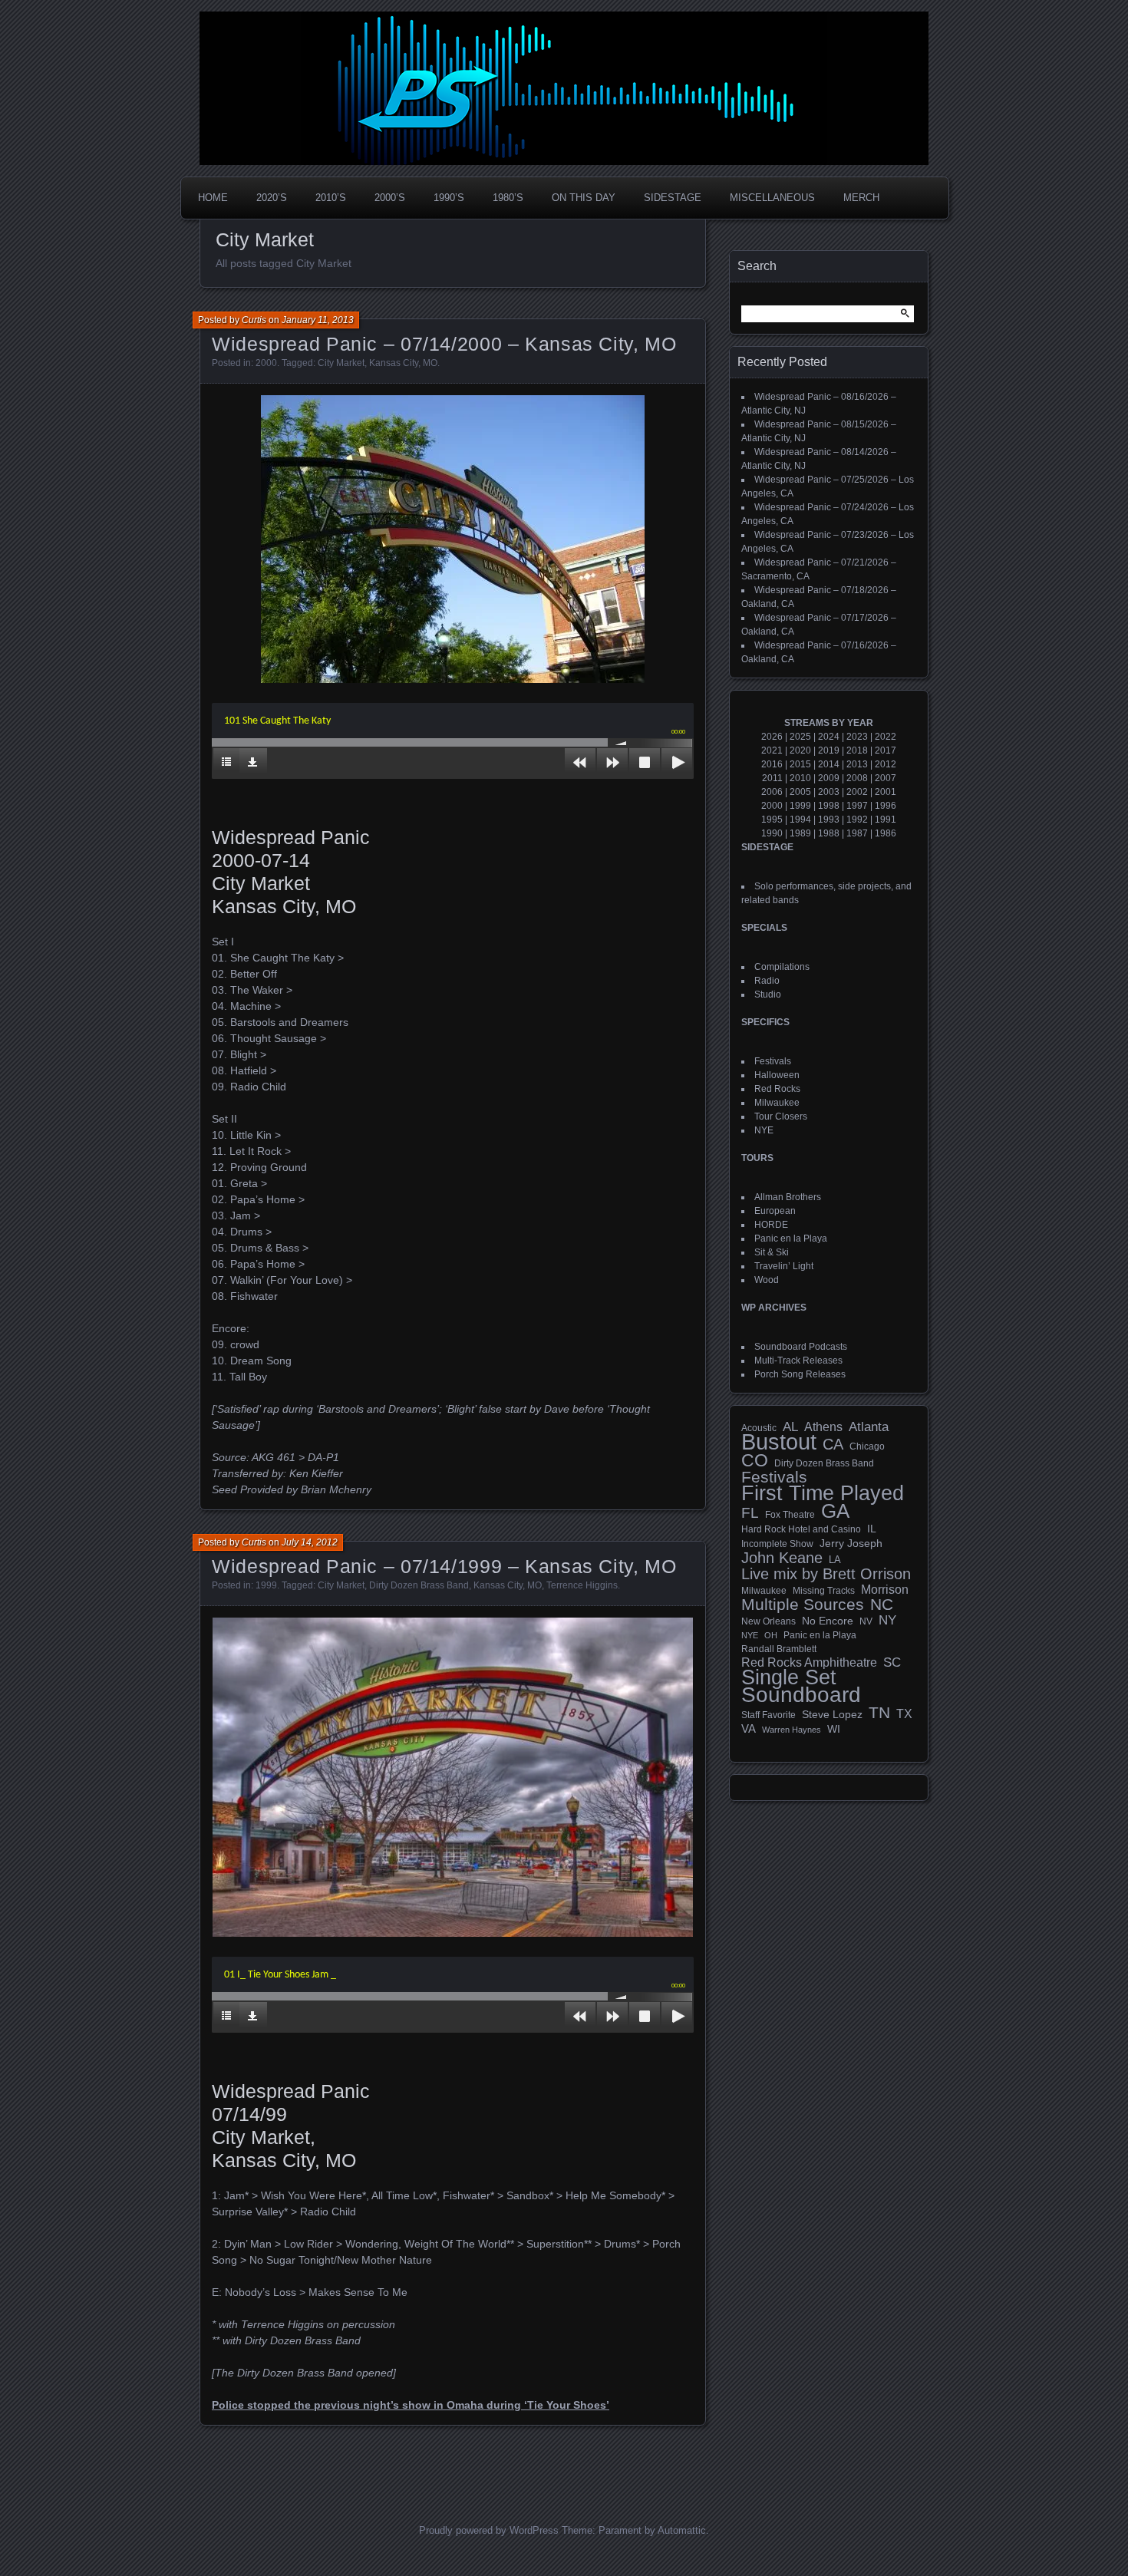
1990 (772, 833)
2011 (772, 778)
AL (790, 1427)
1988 (829, 833)
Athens (823, 1427)
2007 (886, 778)
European (775, 1211)
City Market (341, 363)
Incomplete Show (777, 1544)
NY (887, 1621)
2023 (857, 737)
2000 (266, 363)
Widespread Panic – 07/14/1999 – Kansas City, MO (444, 1566)
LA (835, 1560)
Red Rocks (777, 1089)
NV (866, 1621)
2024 (829, 737)
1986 (886, 833)
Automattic (682, 2530)
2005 (800, 792)
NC (882, 1605)
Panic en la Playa (791, 1239)
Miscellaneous (772, 198)
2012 (886, 764)
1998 (829, 806)
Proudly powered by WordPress (489, 2530)
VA (749, 1728)
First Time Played (823, 1493)
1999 (266, 1585)
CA (833, 1444)
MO (430, 363)
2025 (800, 737)
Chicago (867, 1446)
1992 (857, 820)
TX (904, 1713)
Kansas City (394, 363)
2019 (829, 750)
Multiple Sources (803, 1605)
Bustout (779, 1442)
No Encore (828, 1621)
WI (834, 1729)
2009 (829, 778)
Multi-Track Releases (798, 1361)
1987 (857, 833)
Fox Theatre (790, 1515)
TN (879, 1713)
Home (213, 198)
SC (892, 1663)
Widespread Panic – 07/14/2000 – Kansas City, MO (444, 344)
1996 (886, 806)
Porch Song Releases (800, 1374)
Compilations (782, 967)
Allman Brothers (788, 1197)
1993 (829, 820)
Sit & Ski (772, 1252)
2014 (829, 764)
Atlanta (869, 1427)
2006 (772, 792)
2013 (857, 764)
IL (872, 1529)
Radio (767, 981)
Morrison (885, 1590)
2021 (772, 750)
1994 (800, 820)
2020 (800, 750)
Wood (767, 1280)
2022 (886, 737)
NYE (764, 1130)
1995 (772, 820)
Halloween (777, 1075)
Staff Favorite (768, 1715)
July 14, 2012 (310, 1542)
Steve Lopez (832, 1714)
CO (755, 1460)
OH (771, 1635)
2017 (886, 750)
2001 (886, 792)
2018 (857, 750)
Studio (768, 994)
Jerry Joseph (851, 1543)
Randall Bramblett (779, 1649)
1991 (886, 820)
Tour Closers (781, 1116)
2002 (857, 792)
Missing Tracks (824, 1591)
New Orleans (768, 1621)
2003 (829, 792)
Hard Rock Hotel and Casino (801, 1529)
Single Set (789, 1677)
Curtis (254, 320)
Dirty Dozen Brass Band (419, 1585)
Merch (861, 198)
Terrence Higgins (582, 1585)
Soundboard (801, 1695)
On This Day (584, 198)
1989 (800, 833)
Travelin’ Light (784, 1266)
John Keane (782, 1558)
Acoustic (759, 1428)
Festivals (773, 1061)
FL (750, 1513)
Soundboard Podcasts (801, 1347)
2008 (857, 778)
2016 (772, 764)
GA (835, 1511)
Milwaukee (777, 1103)
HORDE (771, 1225)
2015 (800, 764)
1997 (857, 806)
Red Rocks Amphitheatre (809, 1662)
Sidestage (673, 198)
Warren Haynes (792, 1730)
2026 (772, 737)
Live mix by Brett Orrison (826, 1574)
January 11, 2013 (318, 320)
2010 (800, 778)
